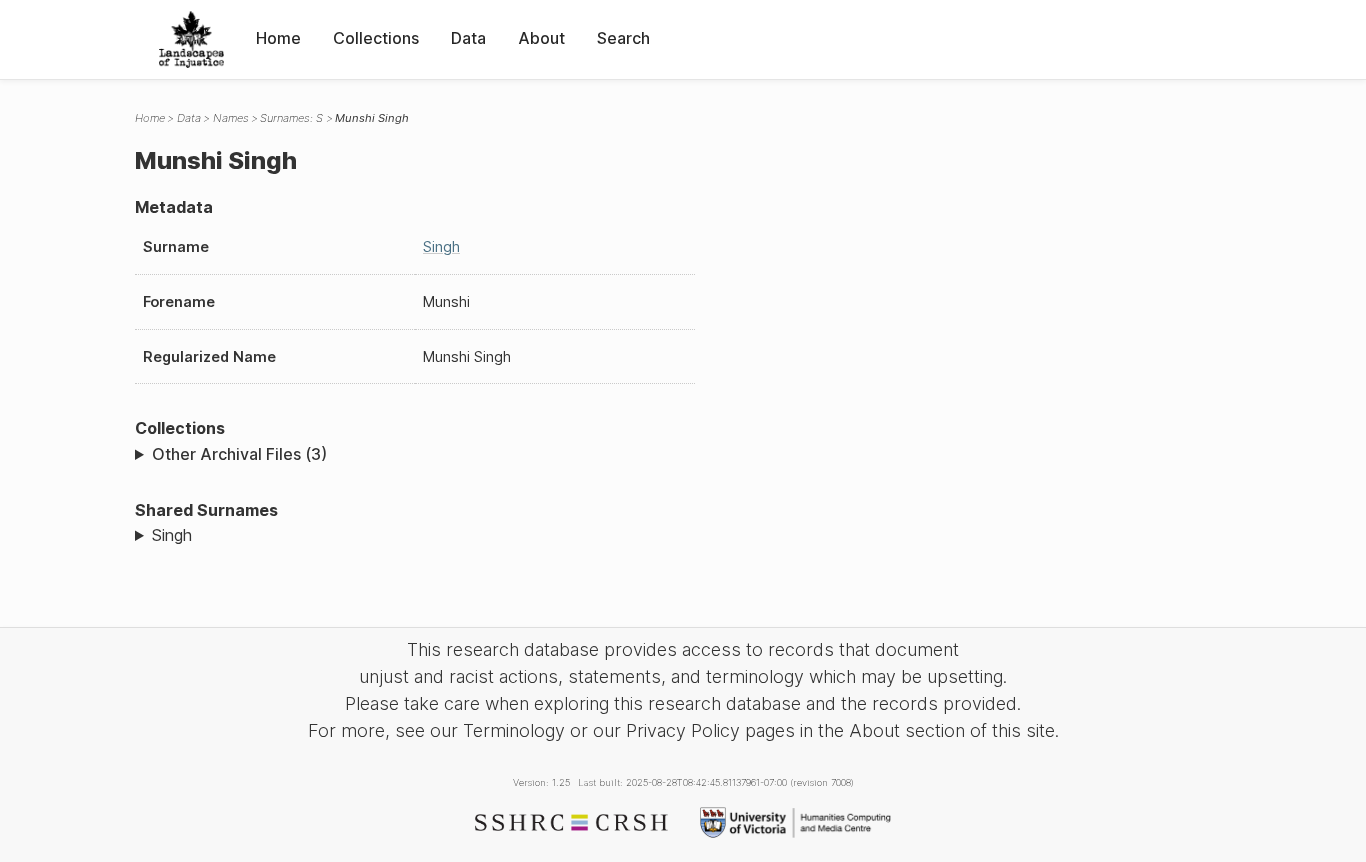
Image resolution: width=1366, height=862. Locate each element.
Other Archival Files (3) (239, 454)
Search (623, 38)
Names (231, 118)
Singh (441, 246)
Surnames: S (291, 118)
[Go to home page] (191, 39)
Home (278, 38)
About (541, 38)
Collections (376, 38)
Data (468, 38)
